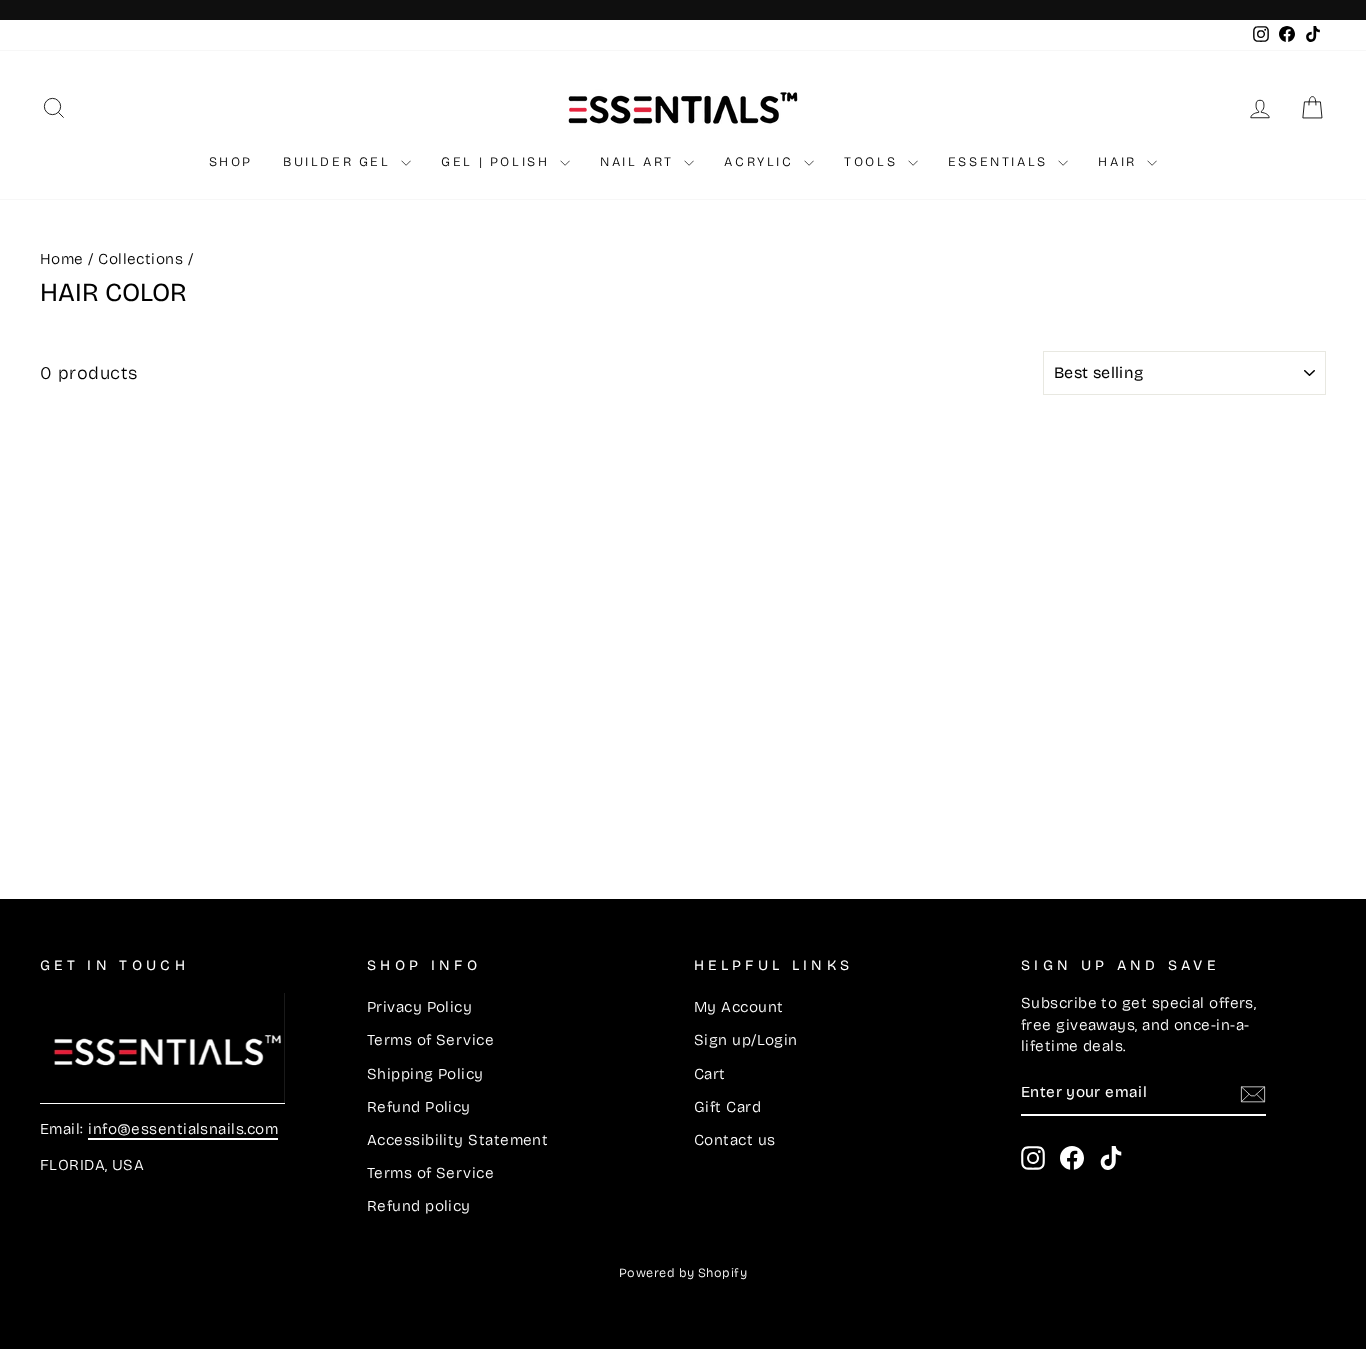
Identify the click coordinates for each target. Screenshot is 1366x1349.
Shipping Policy (425, 1074)
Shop (231, 162)
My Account (739, 1007)
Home (62, 259)
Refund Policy (419, 1107)
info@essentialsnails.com (183, 1129)
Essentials (1001, 162)
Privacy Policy (419, 1007)
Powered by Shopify (683, 1272)
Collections (140, 259)
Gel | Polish (498, 162)
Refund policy (419, 1206)
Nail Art (639, 162)
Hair (1120, 162)
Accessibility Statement (457, 1140)
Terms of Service (430, 1040)
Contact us (735, 1140)
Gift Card (727, 1107)
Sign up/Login (746, 1040)
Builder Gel (339, 162)
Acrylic (761, 162)
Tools (873, 162)
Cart (710, 1074)
